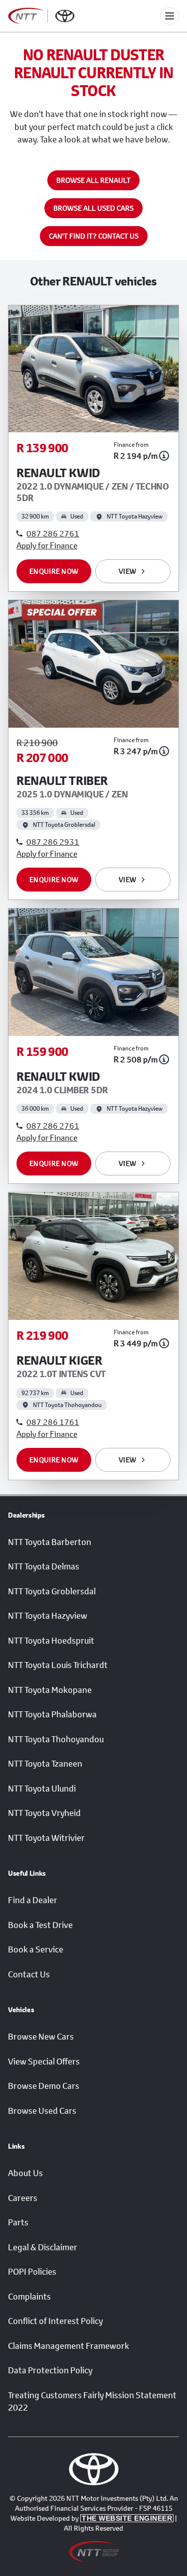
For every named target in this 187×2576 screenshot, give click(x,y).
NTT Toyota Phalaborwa (52, 1714)
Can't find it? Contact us (94, 236)
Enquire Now (54, 571)
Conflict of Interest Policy (55, 2321)
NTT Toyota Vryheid (44, 1813)
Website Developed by (91, 2518)
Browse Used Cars (42, 2111)
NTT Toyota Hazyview (48, 1616)
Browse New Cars (41, 2037)
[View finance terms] (164, 456)
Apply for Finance (47, 545)
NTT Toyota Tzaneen (45, 1764)
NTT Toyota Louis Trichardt (58, 1665)
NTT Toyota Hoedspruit (51, 1641)
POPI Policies (32, 2272)
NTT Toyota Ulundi (42, 1789)
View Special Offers (44, 2061)
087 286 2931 (53, 841)
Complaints (29, 2297)
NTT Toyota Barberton (50, 1542)
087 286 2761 (53, 533)
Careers (23, 2198)
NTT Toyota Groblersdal (52, 1591)
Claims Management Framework (69, 2346)
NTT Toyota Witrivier (46, 1838)
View (127, 571)
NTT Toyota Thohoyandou (56, 1739)
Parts (18, 2222)
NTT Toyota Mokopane (50, 1690)
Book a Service (36, 1949)
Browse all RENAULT (93, 180)
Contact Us (29, 1974)
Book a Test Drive (40, 1925)
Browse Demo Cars (44, 2086)
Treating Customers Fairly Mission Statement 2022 (92, 2402)
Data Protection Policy (50, 2370)
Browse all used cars (93, 208)
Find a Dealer (33, 1900)
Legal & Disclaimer (43, 2247)
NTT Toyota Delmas (44, 1566)
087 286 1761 (53, 1422)
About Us (25, 2173)
